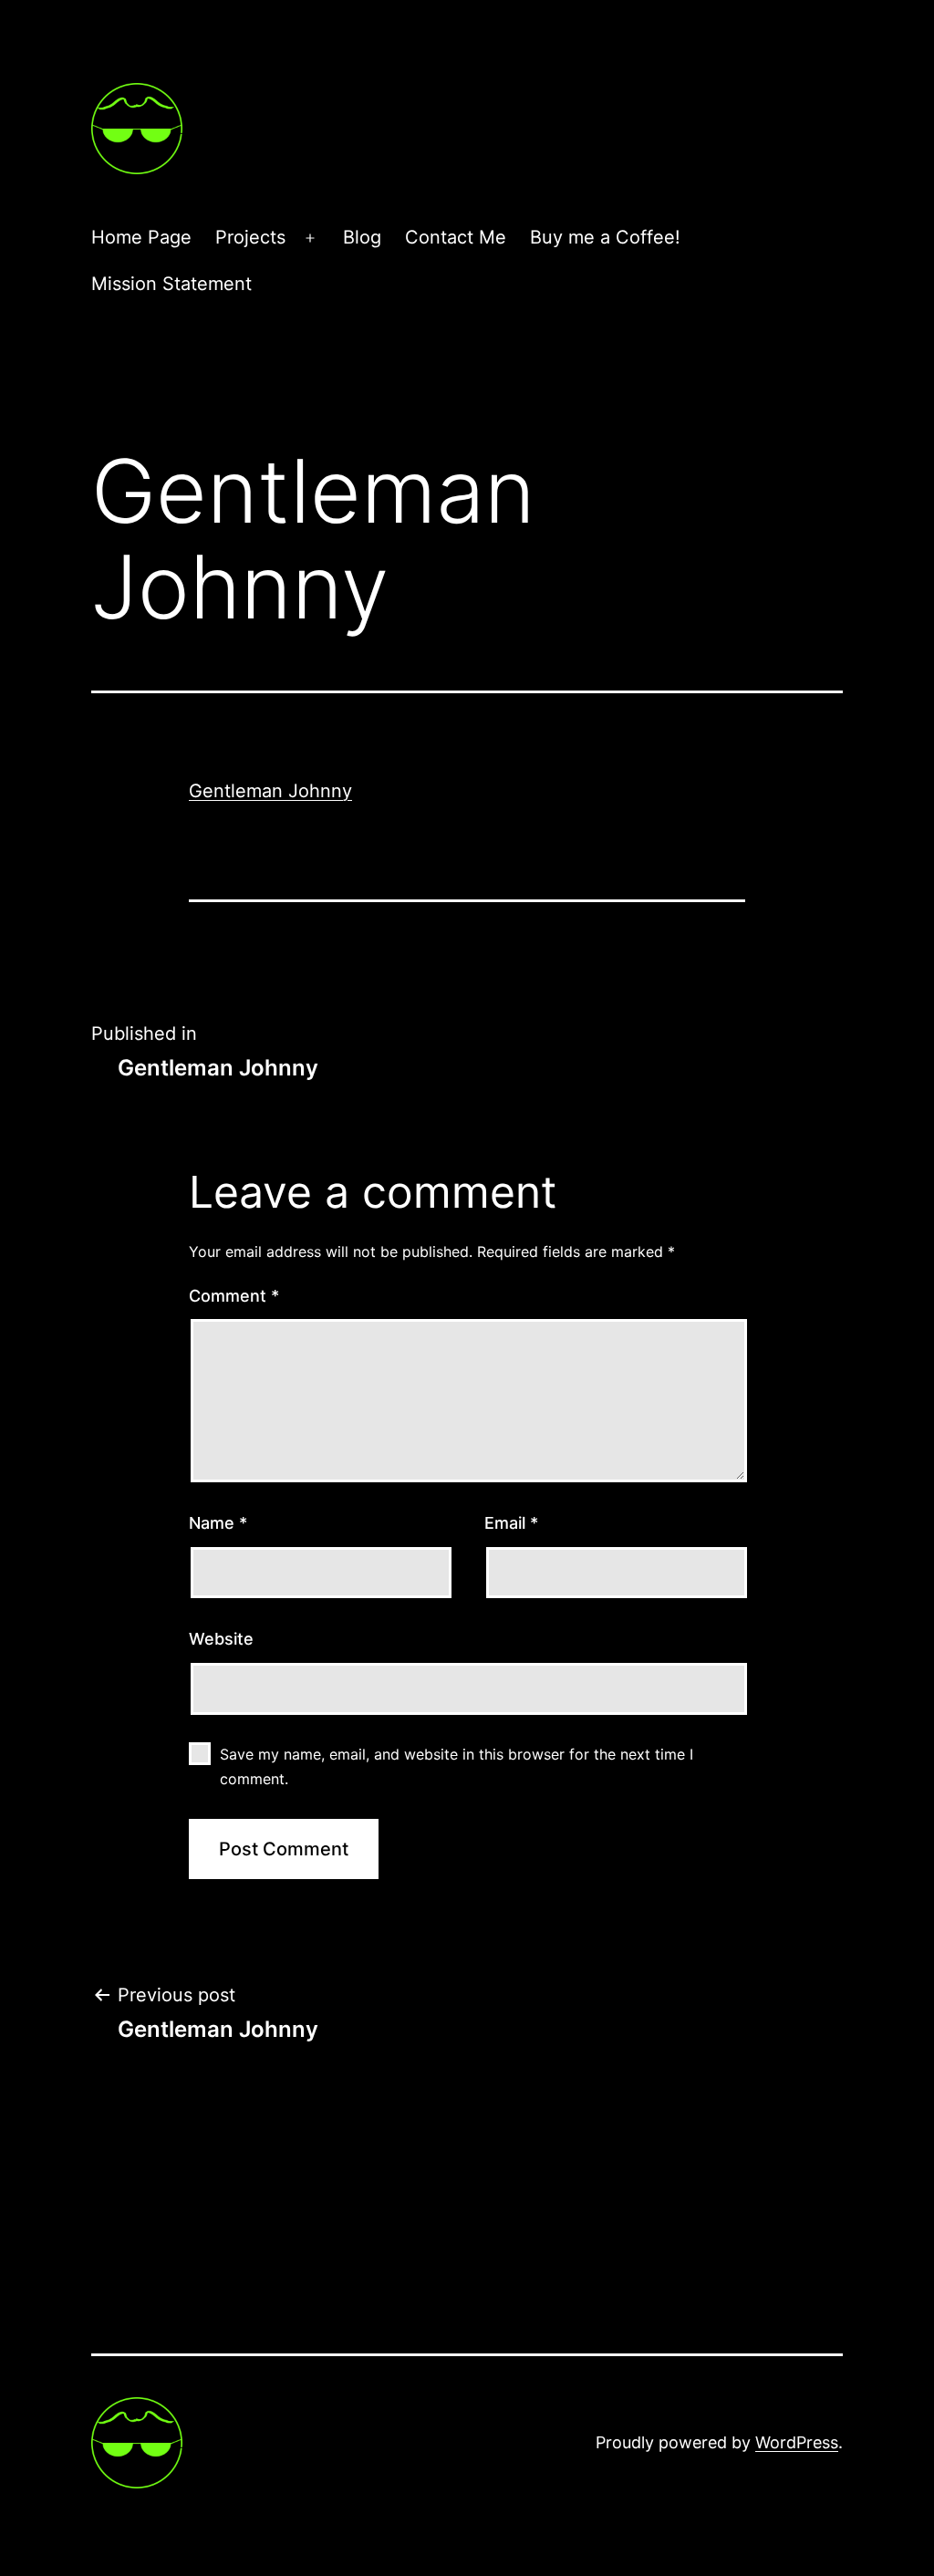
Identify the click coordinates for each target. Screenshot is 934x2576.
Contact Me (456, 237)
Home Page (141, 237)
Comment (234, 1296)
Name (218, 1523)
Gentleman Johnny (270, 791)
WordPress (797, 2442)
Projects (250, 237)
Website (221, 1639)
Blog (362, 237)
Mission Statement (171, 284)
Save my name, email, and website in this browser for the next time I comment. (457, 1766)
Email (511, 1523)
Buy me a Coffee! (605, 237)
